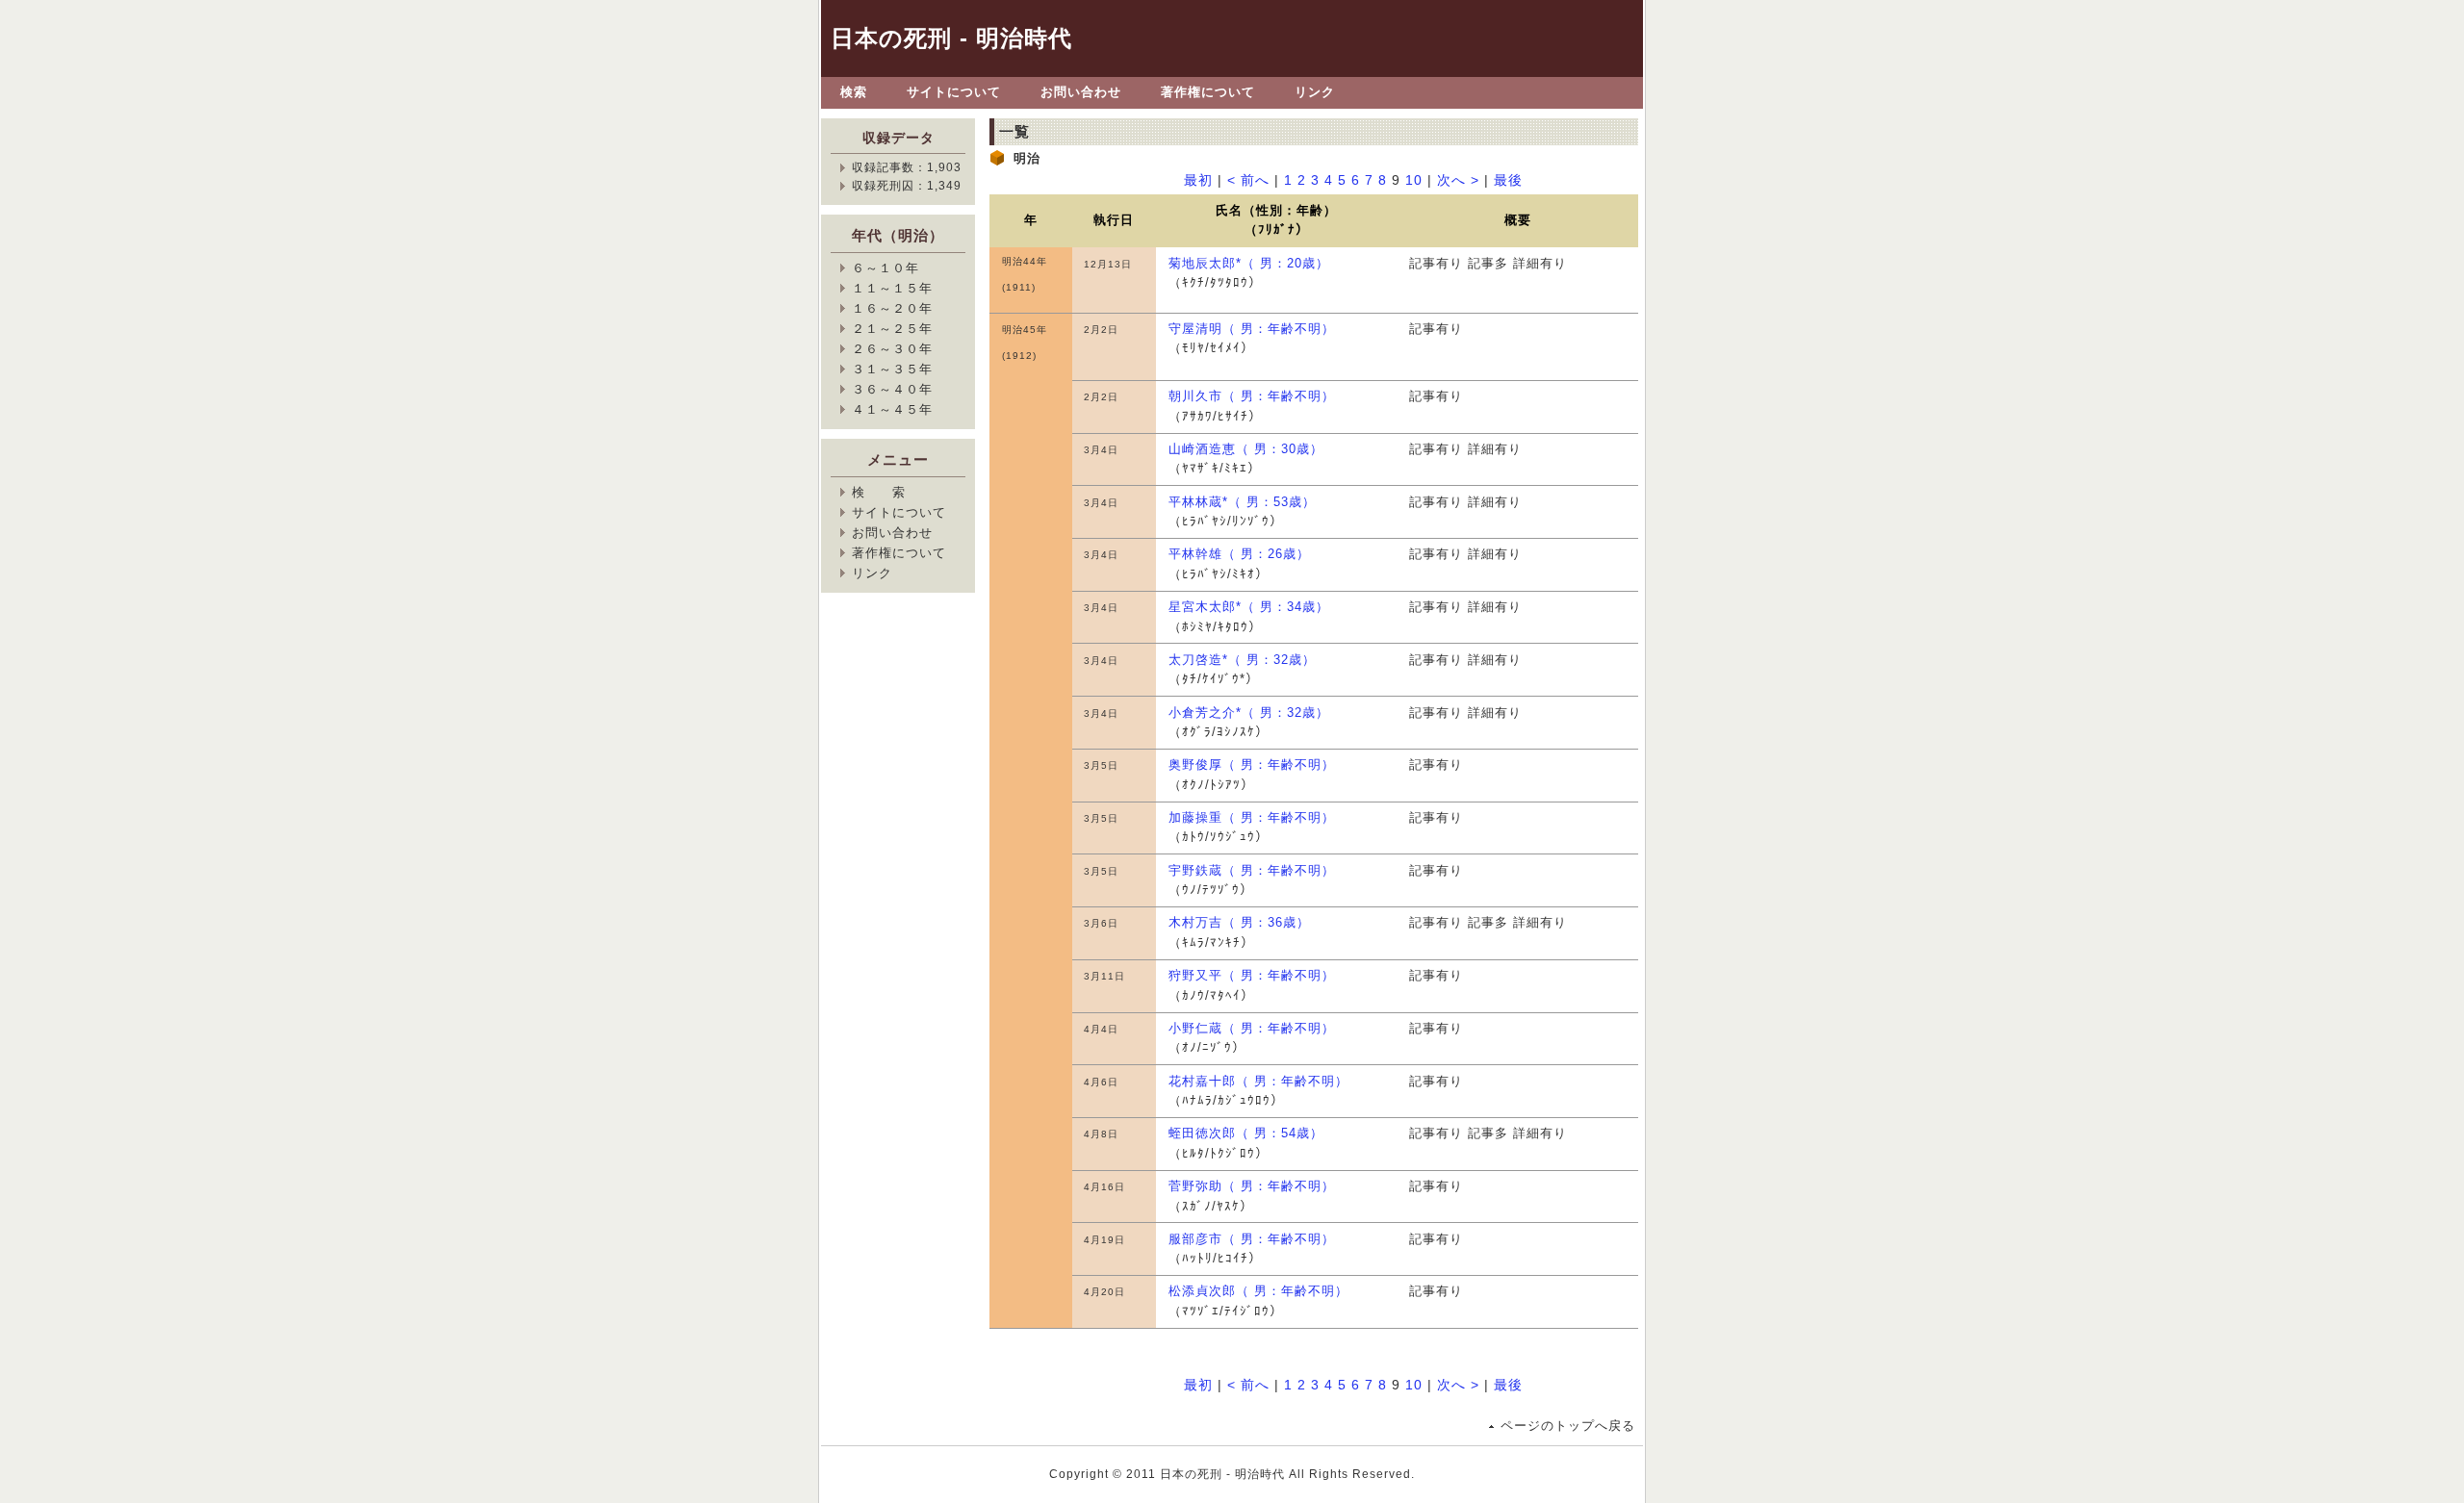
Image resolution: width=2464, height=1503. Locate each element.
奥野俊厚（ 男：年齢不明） (1252, 764)
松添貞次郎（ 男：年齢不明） (1258, 1291)
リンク (1315, 92)
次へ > (1458, 180)
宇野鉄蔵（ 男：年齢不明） (1252, 870)
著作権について (1208, 92)
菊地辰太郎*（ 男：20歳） (1249, 263)
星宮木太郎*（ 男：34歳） (1249, 607)
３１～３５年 (892, 369)
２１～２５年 (892, 329)
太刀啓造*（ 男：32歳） (1242, 660)
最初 (1198, 180)
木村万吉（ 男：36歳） (1239, 922)
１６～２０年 (892, 308)
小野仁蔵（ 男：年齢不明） (1252, 1028)
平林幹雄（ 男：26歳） (1239, 554)
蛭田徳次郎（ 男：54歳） (1246, 1133)
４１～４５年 (892, 409)
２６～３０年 (892, 349)
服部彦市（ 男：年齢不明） (1252, 1239)
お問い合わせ (1081, 92)
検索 (854, 92)
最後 (1508, 180)
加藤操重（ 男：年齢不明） (1252, 817)
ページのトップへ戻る (1568, 1426)
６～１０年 (885, 268)
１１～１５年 (892, 288)
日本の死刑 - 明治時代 (951, 38)
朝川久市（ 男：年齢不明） (1252, 396)
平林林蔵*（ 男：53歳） (1242, 502)
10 (1414, 180)
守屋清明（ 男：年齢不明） (1252, 329)
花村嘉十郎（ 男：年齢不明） (1258, 1081)
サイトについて (954, 92)
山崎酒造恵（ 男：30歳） (1246, 449)
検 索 (879, 492)
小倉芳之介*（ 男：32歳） (1249, 713)
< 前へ (1248, 180)
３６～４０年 (892, 389)
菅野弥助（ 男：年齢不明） (1252, 1186)
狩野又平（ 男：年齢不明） (1252, 975)
